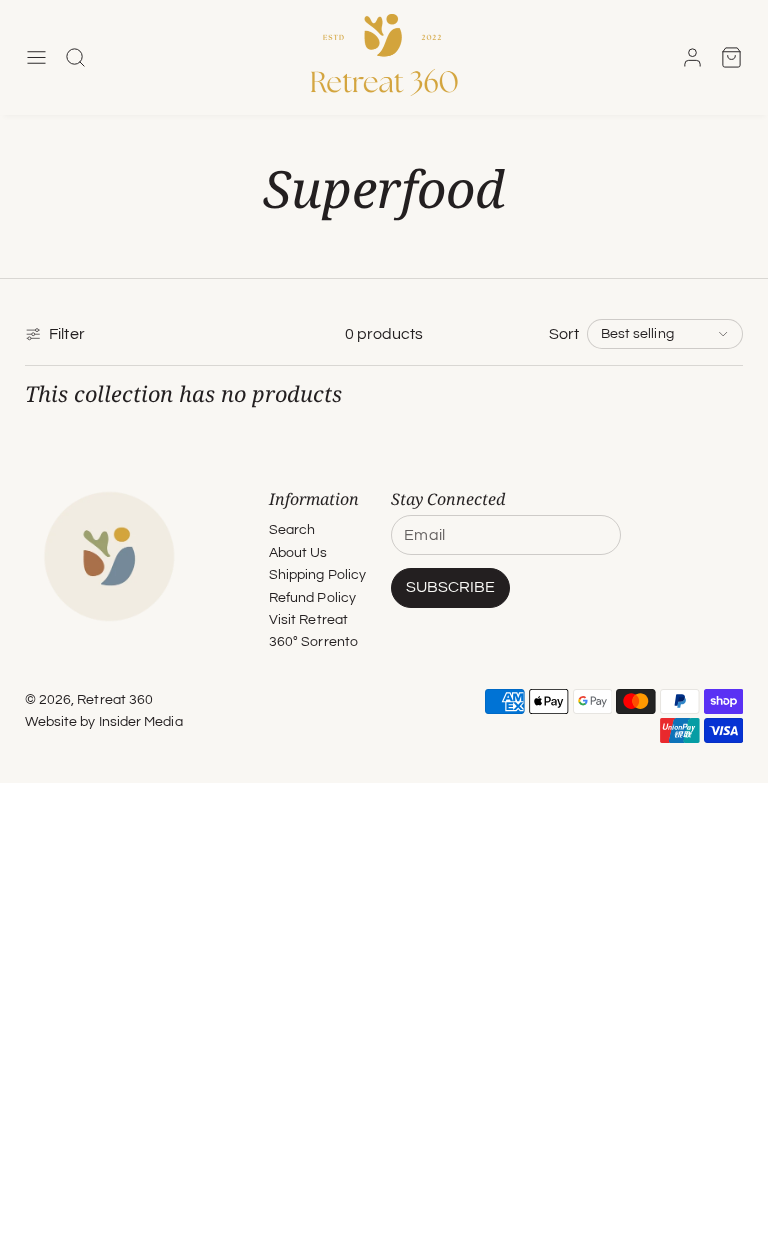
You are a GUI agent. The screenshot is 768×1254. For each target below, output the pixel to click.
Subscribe (450, 587)
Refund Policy (312, 598)
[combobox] (665, 334)
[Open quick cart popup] (731, 57)
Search (292, 530)
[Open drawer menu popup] (36, 57)
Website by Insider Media (104, 721)
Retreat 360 (115, 700)
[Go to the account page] (692, 57)
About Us (298, 553)
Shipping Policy (317, 575)
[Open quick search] (75, 57)
